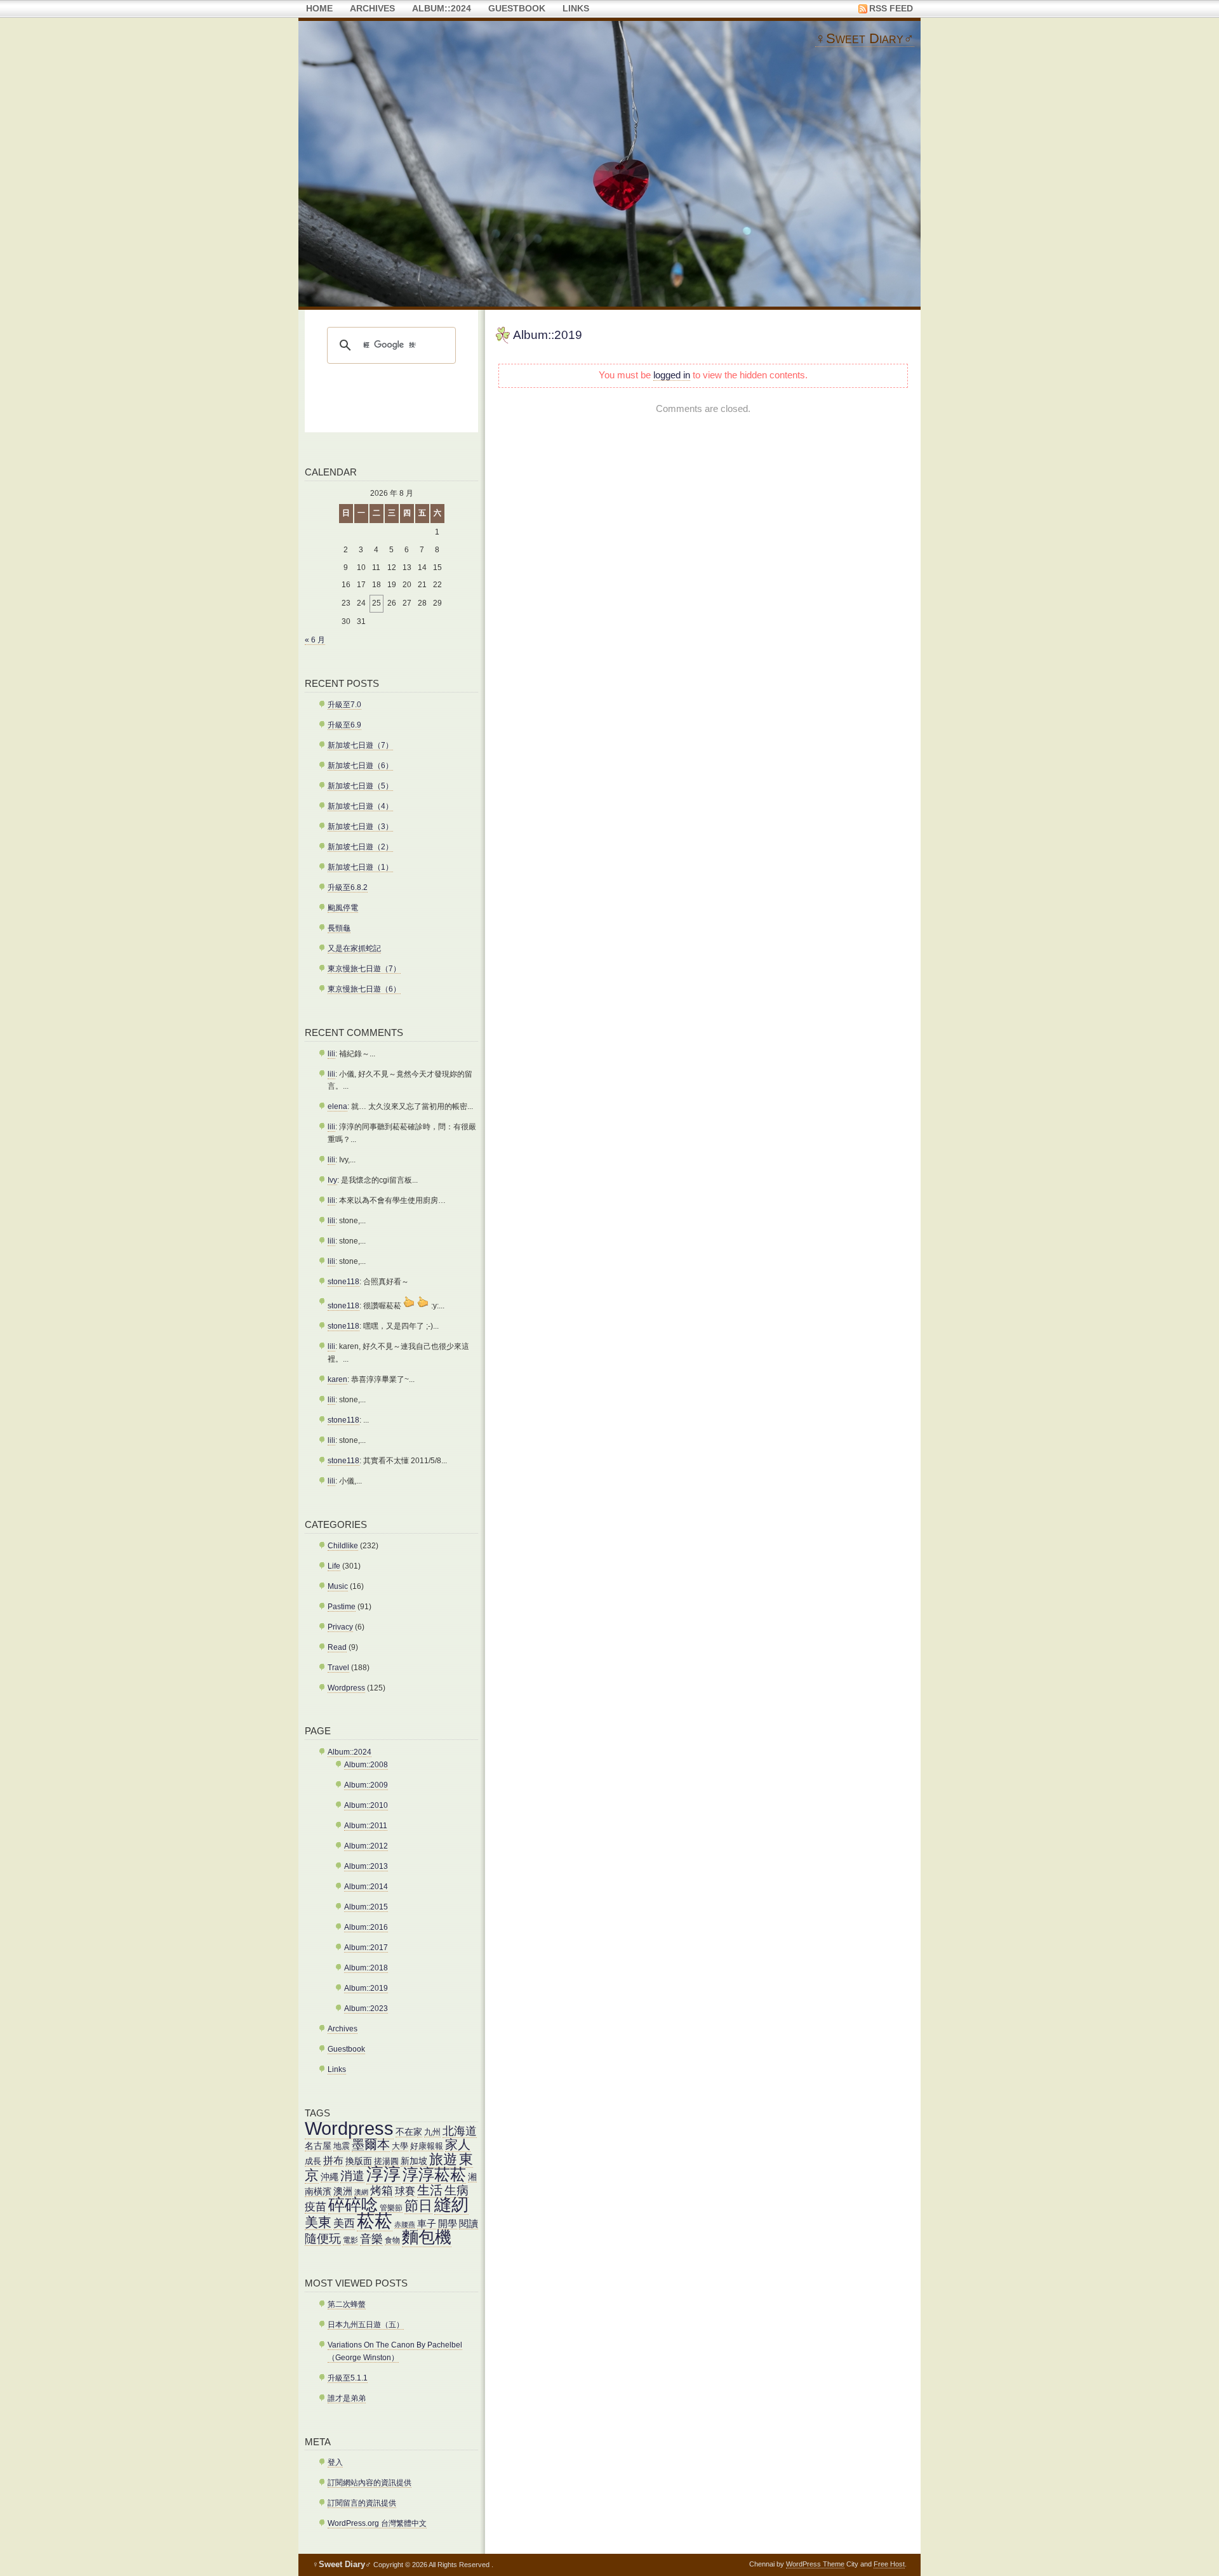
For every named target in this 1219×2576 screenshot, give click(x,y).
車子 (427, 2223)
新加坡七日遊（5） (360, 786)
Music (338, 1586)
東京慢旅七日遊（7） (364, 969)
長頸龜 (339, 928)
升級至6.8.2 (348, 887)
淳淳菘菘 (434, 2174)
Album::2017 (366, 1948)
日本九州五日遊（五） (366, 2325)
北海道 (460, 2131)
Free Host (889, 2564)
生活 (430, 2190)
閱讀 (469, 2223)
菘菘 (375, 2221)
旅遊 (443, 2160)
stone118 (343, 1282)
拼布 (333, 2160)
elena (337, 1106)
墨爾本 (371, 2144)
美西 (344, 2223)
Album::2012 (366, 1846)
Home (319, 9)
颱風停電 (343, 908)
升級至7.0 (344, 705)
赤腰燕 (405, 2224)
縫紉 (451, 2204)
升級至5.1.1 (348, 2378)
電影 (350, 2240)
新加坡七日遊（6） (360, 766)
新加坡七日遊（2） (360, 847)
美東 (318, 2222)
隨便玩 (323, 2239)
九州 (432, 2132)
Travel (338, 1668)
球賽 (405, 2191)
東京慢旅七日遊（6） (364, 989)
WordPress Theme (815, 2564)
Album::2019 (548, 335)
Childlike (343, 1546)
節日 (418, 2206)
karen (337, 1379)
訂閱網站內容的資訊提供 (370, 2483)
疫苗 (316, 2207)
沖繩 (330, 2177)
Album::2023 (366, 2008)
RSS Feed (891, 9)
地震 (342, 2146)
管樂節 (391, 2208)
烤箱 (382, 2190)
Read (337, 1647)
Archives (372, 9)
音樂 (371, 2239)
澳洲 (343, 2191)
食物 (392, 2240)
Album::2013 (366, 1866)
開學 (448, 2223)
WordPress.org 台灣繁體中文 (377, 2523)
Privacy (340, 1627)
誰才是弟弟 (347, 2398)
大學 (400, 2146)
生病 (456, 2190)
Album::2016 (366, 1927)
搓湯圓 (386, 2161)
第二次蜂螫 (347, 2304)
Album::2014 (366, 1887)
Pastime (342, 1607)
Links (576, 9)
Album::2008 (366, 1765)
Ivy (332, 1180)
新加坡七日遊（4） (360, 806)
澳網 (361, 2192)
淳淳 (383, 2174)
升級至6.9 (344, 725)
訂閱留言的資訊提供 (362, 2503)
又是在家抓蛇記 (354, 948)
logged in (672, 375)
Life (334, 1566)
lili (331, 1054)
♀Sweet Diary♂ (865, 38)
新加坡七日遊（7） (360, 745)
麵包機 (427, 2237)
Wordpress (346, 1688)
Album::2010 (366, 1805)
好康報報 (427, 2146)
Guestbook (517, 9)
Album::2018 (366, 1968)
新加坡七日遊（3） (360, 827)
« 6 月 (315, 640)
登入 (335, 2462)
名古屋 (318, 2146)
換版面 (359, 2161)
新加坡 (414, 2161)
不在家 (409, 2132)
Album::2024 (442, 9)
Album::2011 (366, 1826)
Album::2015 (366, 1907)
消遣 (352, 2176)
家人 (458, 2144)
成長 (313, 2161)
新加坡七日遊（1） (360, 867)
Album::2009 (366, 1785)
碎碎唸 (353, 2205)
